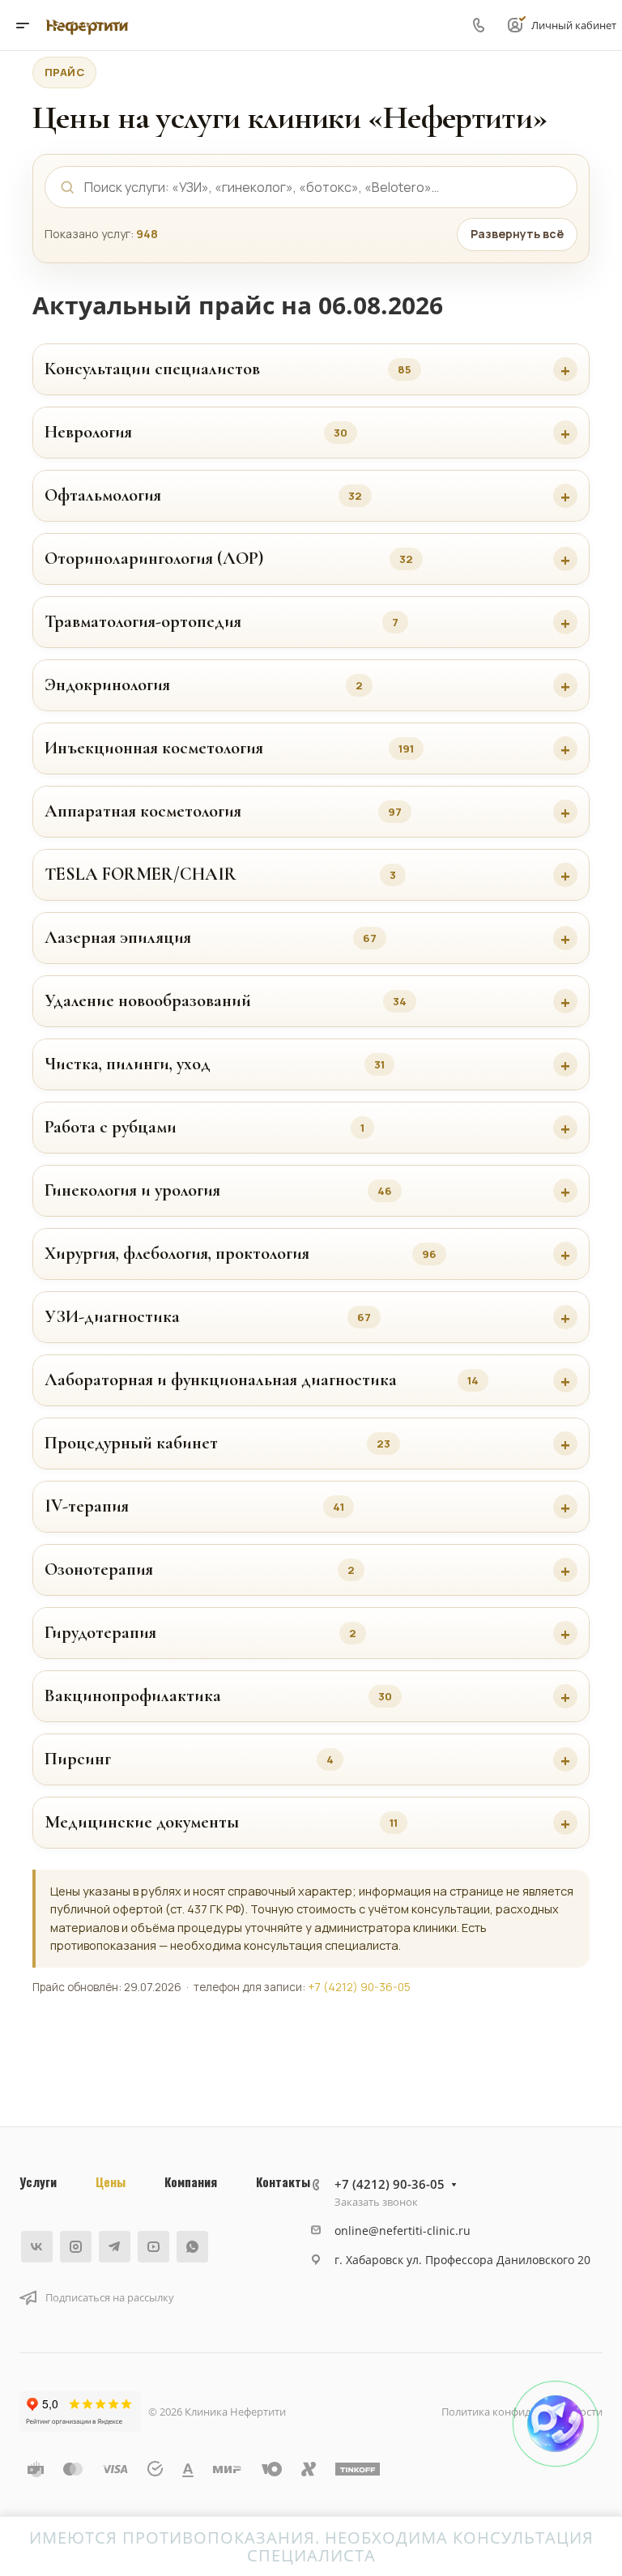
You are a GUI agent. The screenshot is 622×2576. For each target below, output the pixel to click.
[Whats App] (192, 2247)
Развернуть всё (517, 234)
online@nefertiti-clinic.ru (403, 2231)
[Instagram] (76, 2247)
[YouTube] (153, 2247)
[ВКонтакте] (37, 2247)
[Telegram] (115, 2247)
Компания (191, 2181)
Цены (111, 2181)
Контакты (283, 2181)
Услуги (38, 2181)
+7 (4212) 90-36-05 (359, 1987)
